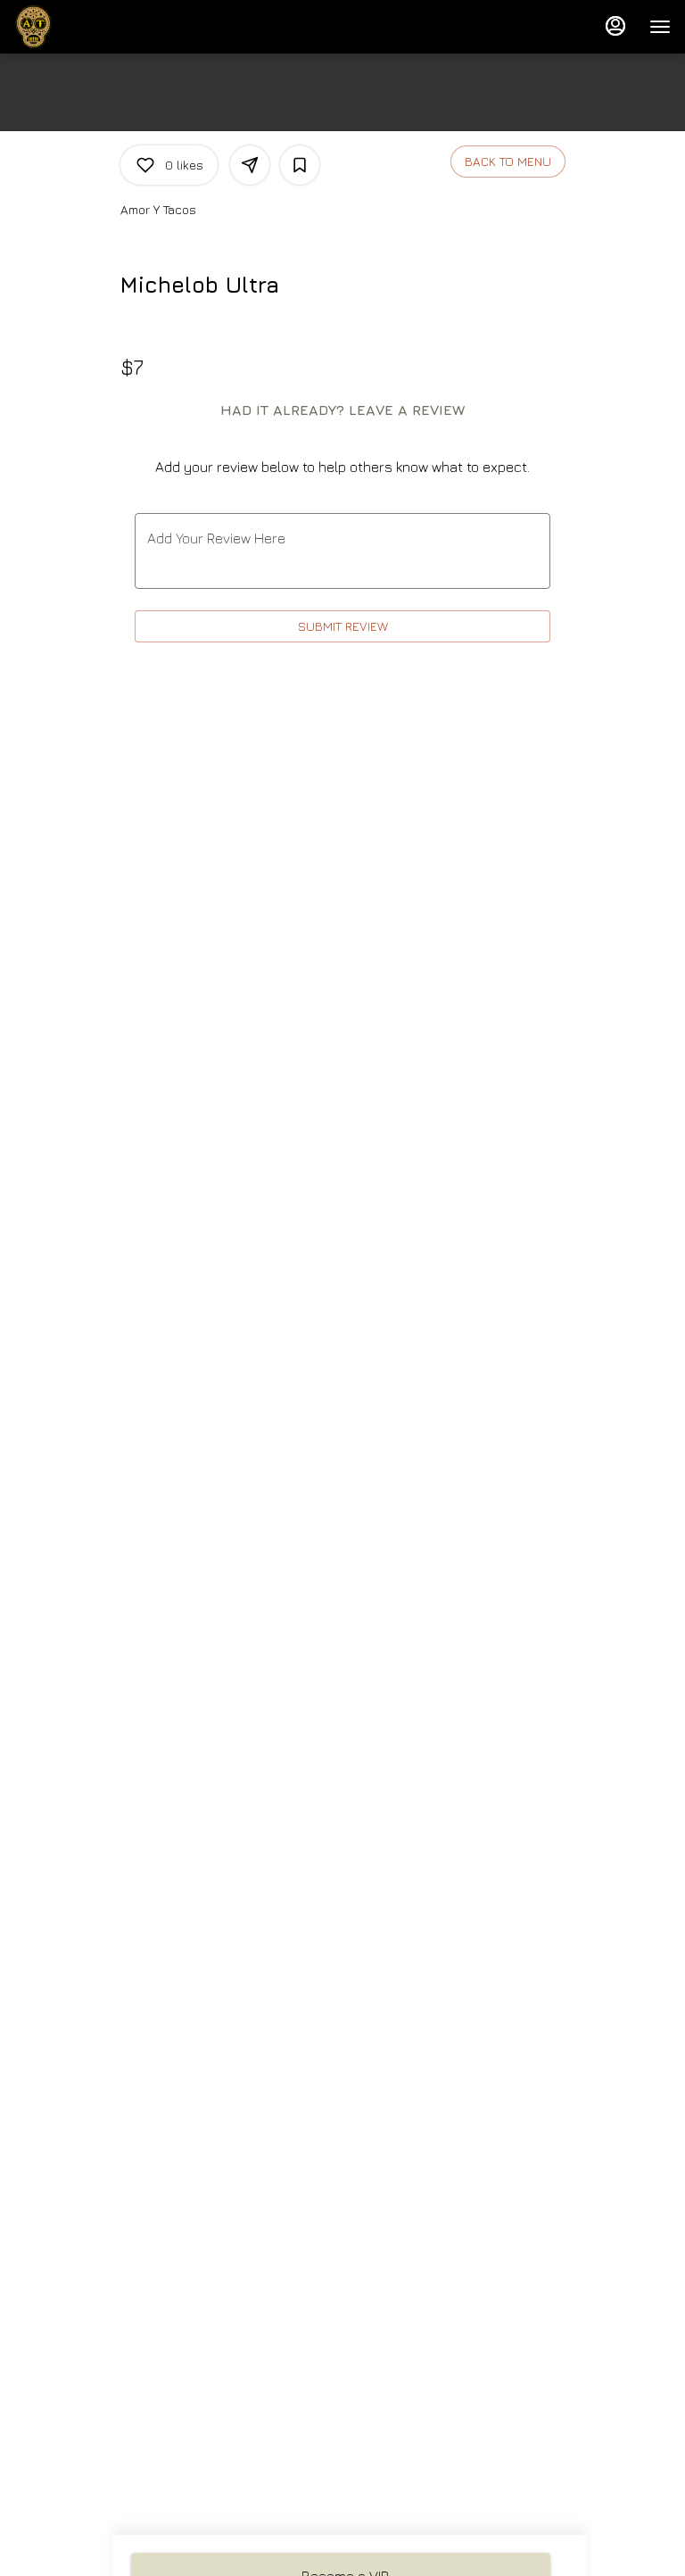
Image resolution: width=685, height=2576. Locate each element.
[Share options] (250, 165)
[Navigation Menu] (660, 27)
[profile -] (615, 26)
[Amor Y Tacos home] (95, 27)
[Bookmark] (300, 165)
